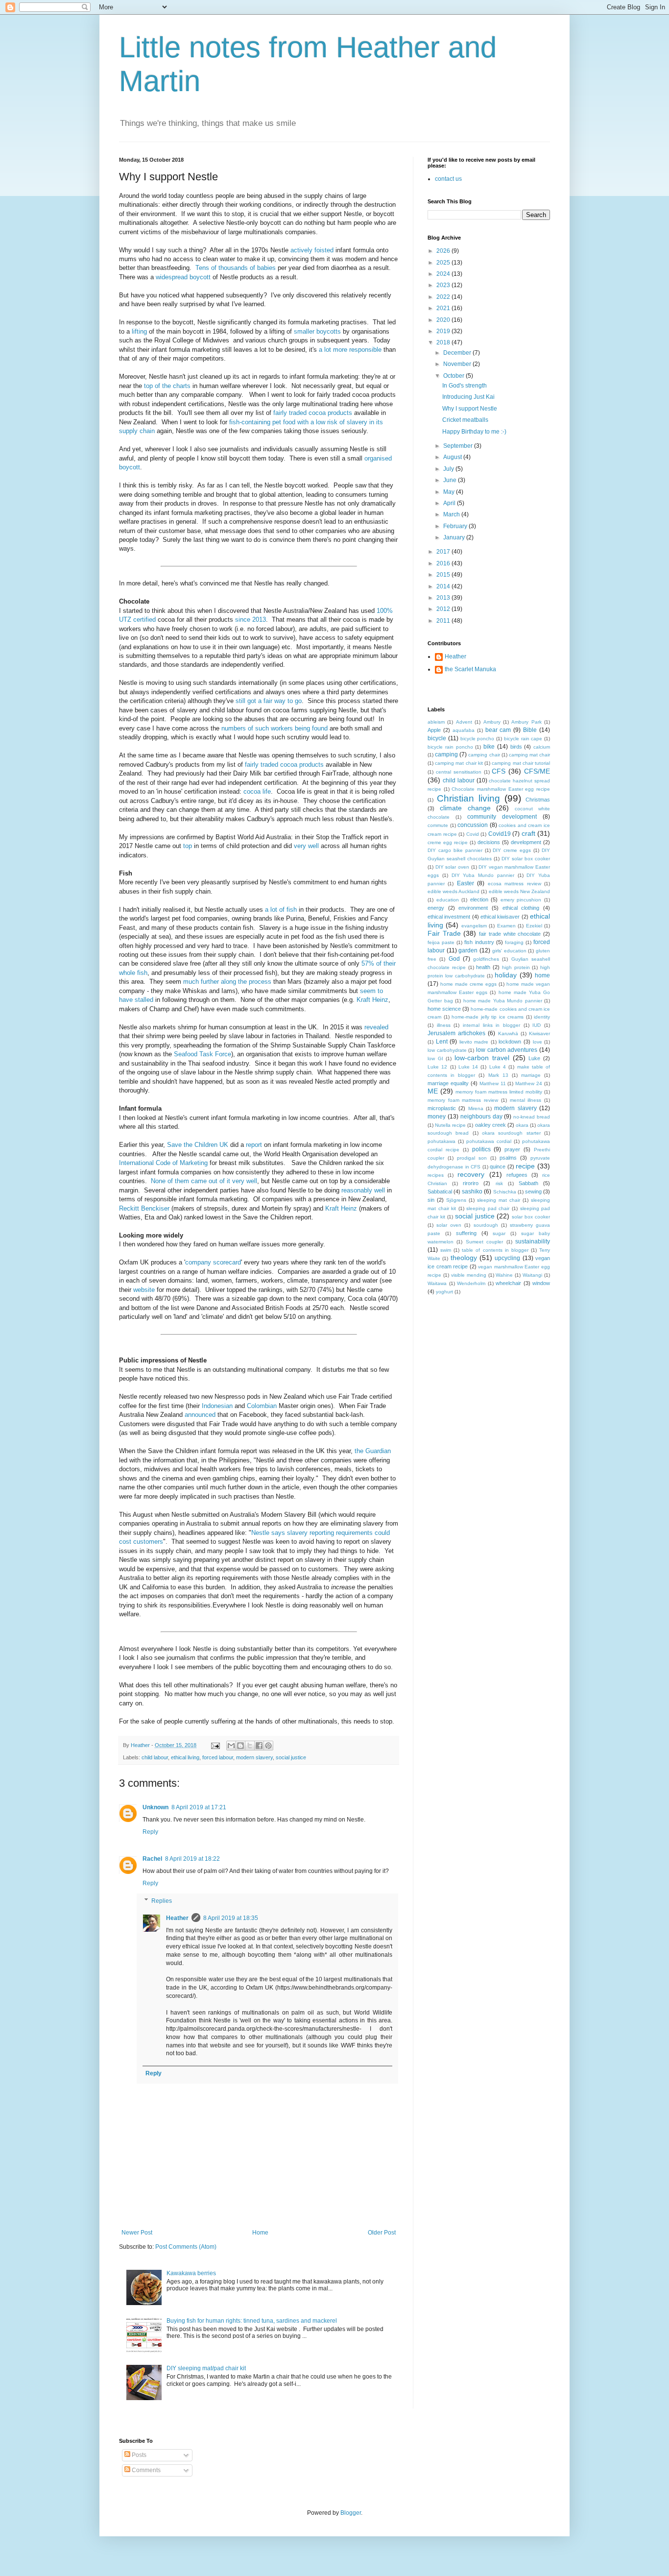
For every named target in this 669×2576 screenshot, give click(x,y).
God (454, 959)
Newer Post (137, 2233)
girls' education (509, 951)
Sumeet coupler (484, 1242)
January (455, 537)
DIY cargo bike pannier (455, 850)
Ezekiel (534, 926)
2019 (444, 331)
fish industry (479, 942)
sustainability (533, 1241)
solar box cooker (531, 1217)
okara (522, 1125)
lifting (139, 331)
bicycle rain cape (523, 739)
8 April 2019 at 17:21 (199, 1807)
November (458, 364)
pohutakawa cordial (489, 1141)
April (450, 503)
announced (200, 1415)
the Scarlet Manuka (470, 669)
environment (473, 908)
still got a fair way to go (269, 701)
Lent (442, 1042)
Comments (145, 2470)
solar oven (449, 1225)
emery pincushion (521, 900)
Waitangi (532, 1275)
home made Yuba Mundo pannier (503, 1001)
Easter (466, 883)
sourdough (486, 1225)
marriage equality (448, 1083)
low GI (435, 1058)
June (451, 480)
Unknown (155, 1807)
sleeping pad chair (488, 1208)
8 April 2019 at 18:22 (192, 1859)
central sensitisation (459, 772)
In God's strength (465, 386)
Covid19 (500, 834)
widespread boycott (183, 277)
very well (306, 846)
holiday (506, 975)
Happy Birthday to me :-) (474, 432)
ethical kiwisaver (500, 917)
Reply (150, 1832)
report (254, 1145)
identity (542, 1017)
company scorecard (213, 1262)
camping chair (484, 755)
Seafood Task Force (203, 1054)
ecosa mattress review (514, 884)
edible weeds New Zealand (519, 891)
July (449, 469)
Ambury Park (526, 722)
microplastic (442, 1108)
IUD (537, 1025)
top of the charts (167, 386)
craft (528, 833)
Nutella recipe (450, 1125)
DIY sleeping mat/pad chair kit (206, 2368)
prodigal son (472, 1158)
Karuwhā (508, 1033)
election (479, 899)
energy (436, 908)
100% (385, 611)
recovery (471, 1174)
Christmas (538, 800)
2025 (444, 263)
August (453, 457)
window (541, 1283)
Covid (473, 834)
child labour (155, 1757)
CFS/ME (537, 771)
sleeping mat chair (499, 1200)
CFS (499, 771)
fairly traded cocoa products (313, 413)
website (144, 1290)
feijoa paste (441, 942)
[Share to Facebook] (259, 1746)
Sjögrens (456, 1200)
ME (433, 1091)
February (456, 526)
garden (468, 950)
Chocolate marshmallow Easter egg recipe (501, 789)
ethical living (185, 1757)
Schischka (505, 1192)
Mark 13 (498, 1075)
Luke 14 (468, 1067)
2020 (444, 320)
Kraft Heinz (372, 1000)
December (458, 353)
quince (498, 1166)
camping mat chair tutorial (521, 763)
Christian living (468, 798)
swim (446, 1250)
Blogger (351, 2513)
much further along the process (227, 982)
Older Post (382, 2233)
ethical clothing (521, 908)
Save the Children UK (198, 1145)
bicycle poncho (478, 739)
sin (431, 1200)
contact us (448, 179)
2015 (444, 575)
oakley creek (490, 1125)
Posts (138, 2455)
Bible (530, 730)
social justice (291, 1757)
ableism (436, 722)
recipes (436, 1175)
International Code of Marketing (163, 1163)
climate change (465, 808)
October (454, 376)
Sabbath (528, 1183)
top (188, 846)
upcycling (507, 1258)
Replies (162, 1901)
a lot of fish (281, 910)
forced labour (218, 1757)
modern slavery (254, 1757)
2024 (444, 274)
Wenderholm (471, 1283)
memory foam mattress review (463, 1100)
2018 (444, 342)
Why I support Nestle (470, 409)
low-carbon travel (482, 1058)
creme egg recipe (448, 842)
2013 (444, 598)
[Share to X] (250, 1746)
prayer (512, 1149)
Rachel (152, 1859)
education (448, 900)
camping (446, 754)
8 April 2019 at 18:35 (231, 1918)
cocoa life (257, 791)
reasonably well (363, 1190)
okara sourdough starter (511, 1133)
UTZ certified (137, 620)
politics (481, 1149)
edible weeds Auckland (454, 891)
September (459, 446)
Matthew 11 (493, 1083)
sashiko (472, 1191)
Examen (506, 926)
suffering (466, 1233)
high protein (516, 967)
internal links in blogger (491, 1025)
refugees (517, 1175)
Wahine (504, 1275)
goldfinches (486, 959)
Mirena (476, 1108)
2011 (444, 621)
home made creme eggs (468, 984)
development (526, 842)
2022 (444, 297)
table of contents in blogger (495, 1250)
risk (499, 1183)
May (450, 492)
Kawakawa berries (191, 2273)
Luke (534, 1058)
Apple (434, 730)
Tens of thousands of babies (236, 268)
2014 (444, 586)
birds (516, 747)
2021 (444, 308)
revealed (376, 1027)
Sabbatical (440, 1191)
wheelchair (508, 1283)
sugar (499, 1233)
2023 (444, 285)
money (437, 1117)
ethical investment (449, 917)
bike (489, 747)
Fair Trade (444, 933)
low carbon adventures (507, 1050)
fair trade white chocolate (510, 934)
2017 (444, 552)
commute (438, 825)
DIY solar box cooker (526, 859)
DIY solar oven (452, 867)
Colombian (262, 1406)
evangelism (474, 926)
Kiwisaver (539, 1033)
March (452, 514)
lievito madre (474, 1042)
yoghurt (444, 1292)
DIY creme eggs (512, 850)
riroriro (471, 1183)
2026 (444, 251)
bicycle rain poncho (450, 747)
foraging (514, 942)
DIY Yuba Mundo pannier (483, 875)
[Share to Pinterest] (268, 1746)
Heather (177, 1918)
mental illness (526, 1100)
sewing (533, 1191)
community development (502, 817)
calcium (542, 747)
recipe (525, 1166)
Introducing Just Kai (468, 397)
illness (444, 1025)
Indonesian (217, 1406)
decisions (489, 842)
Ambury (492, 722)
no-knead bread (532, 1117)
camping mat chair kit (459, 763)
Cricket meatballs (465, 420)
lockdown (510, 1042)
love (538, 1042)
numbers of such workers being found (275, 728)
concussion (473, 825)
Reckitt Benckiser (144, 1208)
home (542, 975)
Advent (464, 722)
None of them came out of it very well (204, 1181)
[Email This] (231, 1746)
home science (444, 1009)
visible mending (469, 1275)
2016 (444, 563)
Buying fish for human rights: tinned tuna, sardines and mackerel (252, 2321)
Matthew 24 (529, 1083)
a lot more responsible (350, 350)
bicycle (437, 738)
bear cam (498, 730)
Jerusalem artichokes (456, 1033)
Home (260, 2233)
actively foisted (312, 250)
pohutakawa (442, 1141)
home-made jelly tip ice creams (488, 1017)
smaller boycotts (317, 331)
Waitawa (437, 1283)
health (483, 967)
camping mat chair (529, 755)
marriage (531, 1075)
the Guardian (373, 1451)
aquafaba (464, 730)
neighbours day (481, 1117)
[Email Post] (215, 1745)
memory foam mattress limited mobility (499, 1092)
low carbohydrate (447, 1050)
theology (464, 1258)
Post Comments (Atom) (186, 2247)
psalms (508, 1158)
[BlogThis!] (240, 1746)
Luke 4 (498, 1067)
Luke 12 (437, 1067)
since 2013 (251, 620)
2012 (444, 609)
